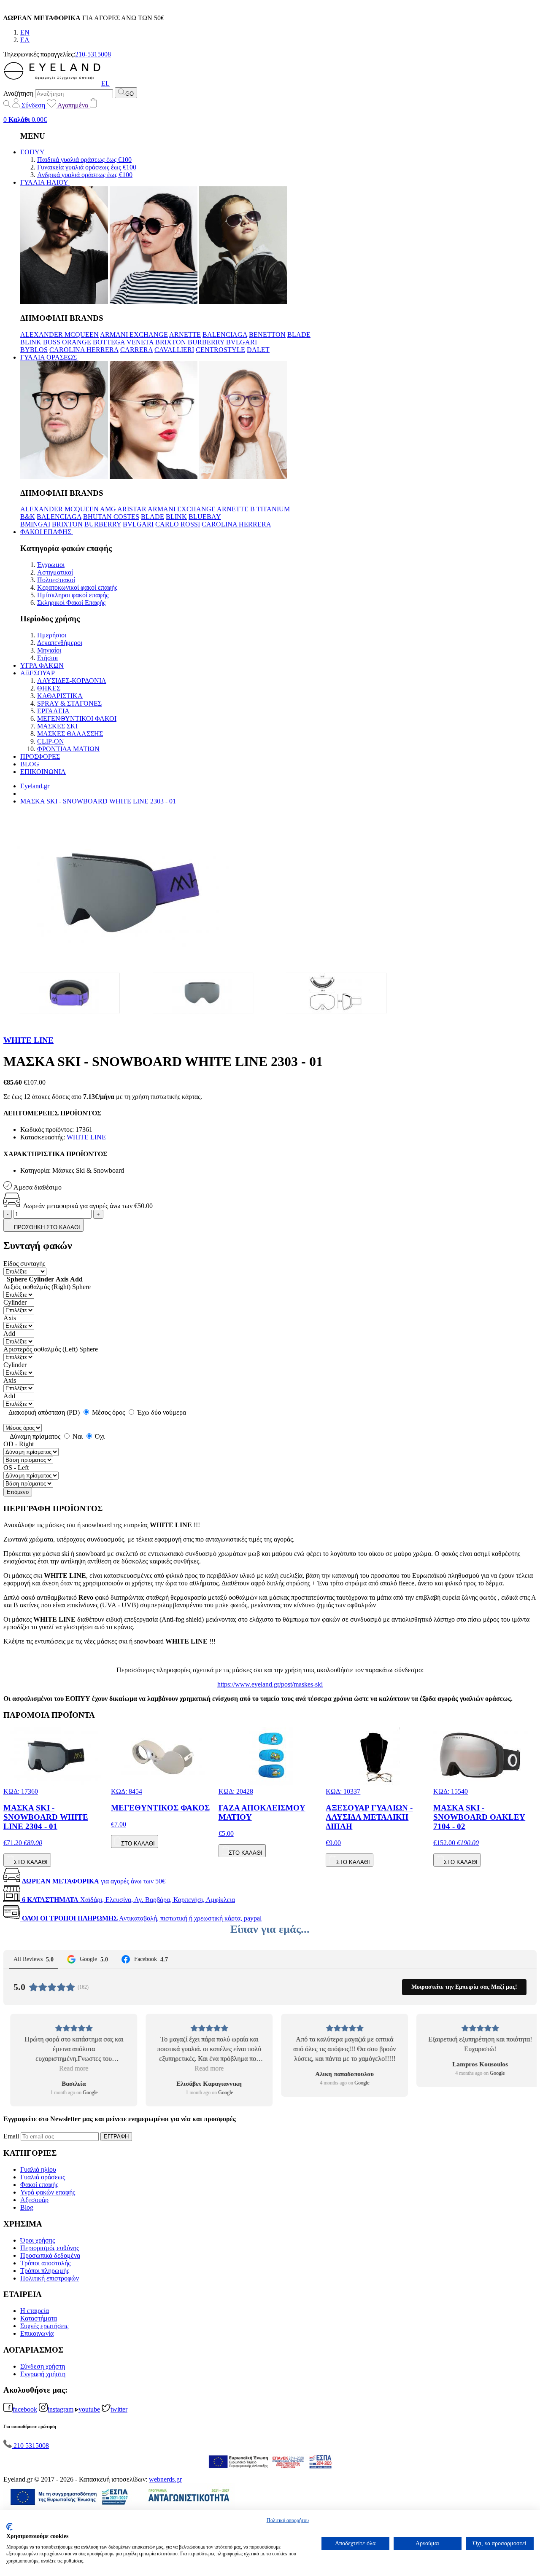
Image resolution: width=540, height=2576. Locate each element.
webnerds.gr (165, 2479)
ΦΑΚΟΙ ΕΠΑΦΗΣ (47, 532)
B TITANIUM (270, 509)
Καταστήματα (39, 2318)
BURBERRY (206, 342)
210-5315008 (93, 54)
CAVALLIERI (174, 350)
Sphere (81, 1287)
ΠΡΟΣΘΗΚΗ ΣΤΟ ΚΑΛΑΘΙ (47, 1227)
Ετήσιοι (47, 658)
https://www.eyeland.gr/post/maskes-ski (270, 1684)
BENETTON (267, 334)
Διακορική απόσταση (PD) (44, 1412)
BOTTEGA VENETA (123, 342)
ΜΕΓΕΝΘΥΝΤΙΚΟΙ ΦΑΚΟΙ (77, 719)
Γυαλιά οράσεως (43, 2177)
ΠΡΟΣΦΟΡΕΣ (40, 756)
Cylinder (15, 1302)
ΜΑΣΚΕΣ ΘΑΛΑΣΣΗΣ (70, 734)
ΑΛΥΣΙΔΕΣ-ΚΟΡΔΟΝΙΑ (72, 681)
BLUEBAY (205, 517)
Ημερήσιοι (52, 635)
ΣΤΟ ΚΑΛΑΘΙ (31, 1862)
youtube (89, 2409)
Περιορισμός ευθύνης (50, 2248)
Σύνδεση (33, 105)
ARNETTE (185, 334)
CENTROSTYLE (220, 350)
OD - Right (19, 1444)
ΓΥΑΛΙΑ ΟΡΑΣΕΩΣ (49, 357)
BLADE (299, 334)
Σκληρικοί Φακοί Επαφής (71, 603)
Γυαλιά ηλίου (38, 2169)
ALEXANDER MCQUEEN (59, 334)
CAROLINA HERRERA (84, 350)
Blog (27, 2207)
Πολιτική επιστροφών (50, 2278)
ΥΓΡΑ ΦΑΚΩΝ (42, 665)
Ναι (77, 1436)
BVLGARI (242, 342)
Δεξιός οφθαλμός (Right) (37, 1287)
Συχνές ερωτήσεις (44, 2326)
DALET (258, 350)
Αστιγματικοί (55, 572)
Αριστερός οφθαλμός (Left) (40, 1349)
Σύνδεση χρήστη (43, 2366)
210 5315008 (30, 2446)
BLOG (30, 764)
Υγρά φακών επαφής (48, 2192)
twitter (119, 2409)
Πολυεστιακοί (56, 580)
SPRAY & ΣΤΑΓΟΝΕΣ (69, 703)
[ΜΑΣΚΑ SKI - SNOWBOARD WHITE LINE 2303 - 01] (70, 993)
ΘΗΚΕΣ (49, 688)
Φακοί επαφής (39, 2185)
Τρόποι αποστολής (45, 2263)
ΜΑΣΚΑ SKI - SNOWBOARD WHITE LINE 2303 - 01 (98, 801)
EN (25, 32)
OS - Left (16, 1468)
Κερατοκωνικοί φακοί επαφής (77, 587)
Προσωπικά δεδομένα (50, 2255)
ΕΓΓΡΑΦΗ (116, 2137)
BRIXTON (171, 342)
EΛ (25, 40)
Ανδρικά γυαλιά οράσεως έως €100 (85, 175)
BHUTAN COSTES (111, 517)
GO (130, 94)
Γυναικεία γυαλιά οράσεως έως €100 (87, 167)
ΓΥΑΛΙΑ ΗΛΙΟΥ (45, 182)
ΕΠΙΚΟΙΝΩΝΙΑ (43, 772)
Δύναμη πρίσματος (34, 1436)
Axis (10, 1318)
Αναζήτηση (18, 93)
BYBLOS (34, 350)
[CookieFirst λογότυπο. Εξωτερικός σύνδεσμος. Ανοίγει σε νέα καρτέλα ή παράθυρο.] (9, 2527)
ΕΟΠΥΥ (33, 152)
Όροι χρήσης (38, 2240)
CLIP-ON (51, 741)
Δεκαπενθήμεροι (60, 643)
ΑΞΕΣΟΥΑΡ (38, 673)
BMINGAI (35, 524)
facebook (25, 2409)
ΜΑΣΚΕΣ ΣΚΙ (57, 726)
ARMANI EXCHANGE (134, 334)
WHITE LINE (28, 1040)
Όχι (99, 1436)
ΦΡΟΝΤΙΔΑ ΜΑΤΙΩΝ (68, 749)
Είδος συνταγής (24, 1264)
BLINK (31, 342)
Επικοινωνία (37, 2333)
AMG (108, 509)
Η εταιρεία (35, 2311)
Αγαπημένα (73, 105)
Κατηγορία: (35, 1170)
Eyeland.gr (35, 786)
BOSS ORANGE (67, 342)
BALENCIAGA (225, 334)
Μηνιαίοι (49, 650)
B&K (28, 517)
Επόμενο (18, 1492)
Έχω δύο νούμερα (161, 1412)
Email (11, 2136)
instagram (61, 2409)
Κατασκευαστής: (43, 1137)
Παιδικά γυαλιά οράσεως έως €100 (84, 160)
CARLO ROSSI (178, 524)
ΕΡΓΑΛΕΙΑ (53, 711)
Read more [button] (67, 2068)
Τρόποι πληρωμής (45, 2271)
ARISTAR (132, 509)
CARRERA (136, 350)
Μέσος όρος (108, 1412)
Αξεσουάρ (34, 2200)
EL (105, 83)
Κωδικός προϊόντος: (47, 1130)
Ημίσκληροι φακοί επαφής (73, 595)
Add (9, 1334)
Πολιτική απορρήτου (288, 2520)
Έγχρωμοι (51, 565)
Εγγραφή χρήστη (43, 2374)
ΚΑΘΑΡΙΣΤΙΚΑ (60, 696)
